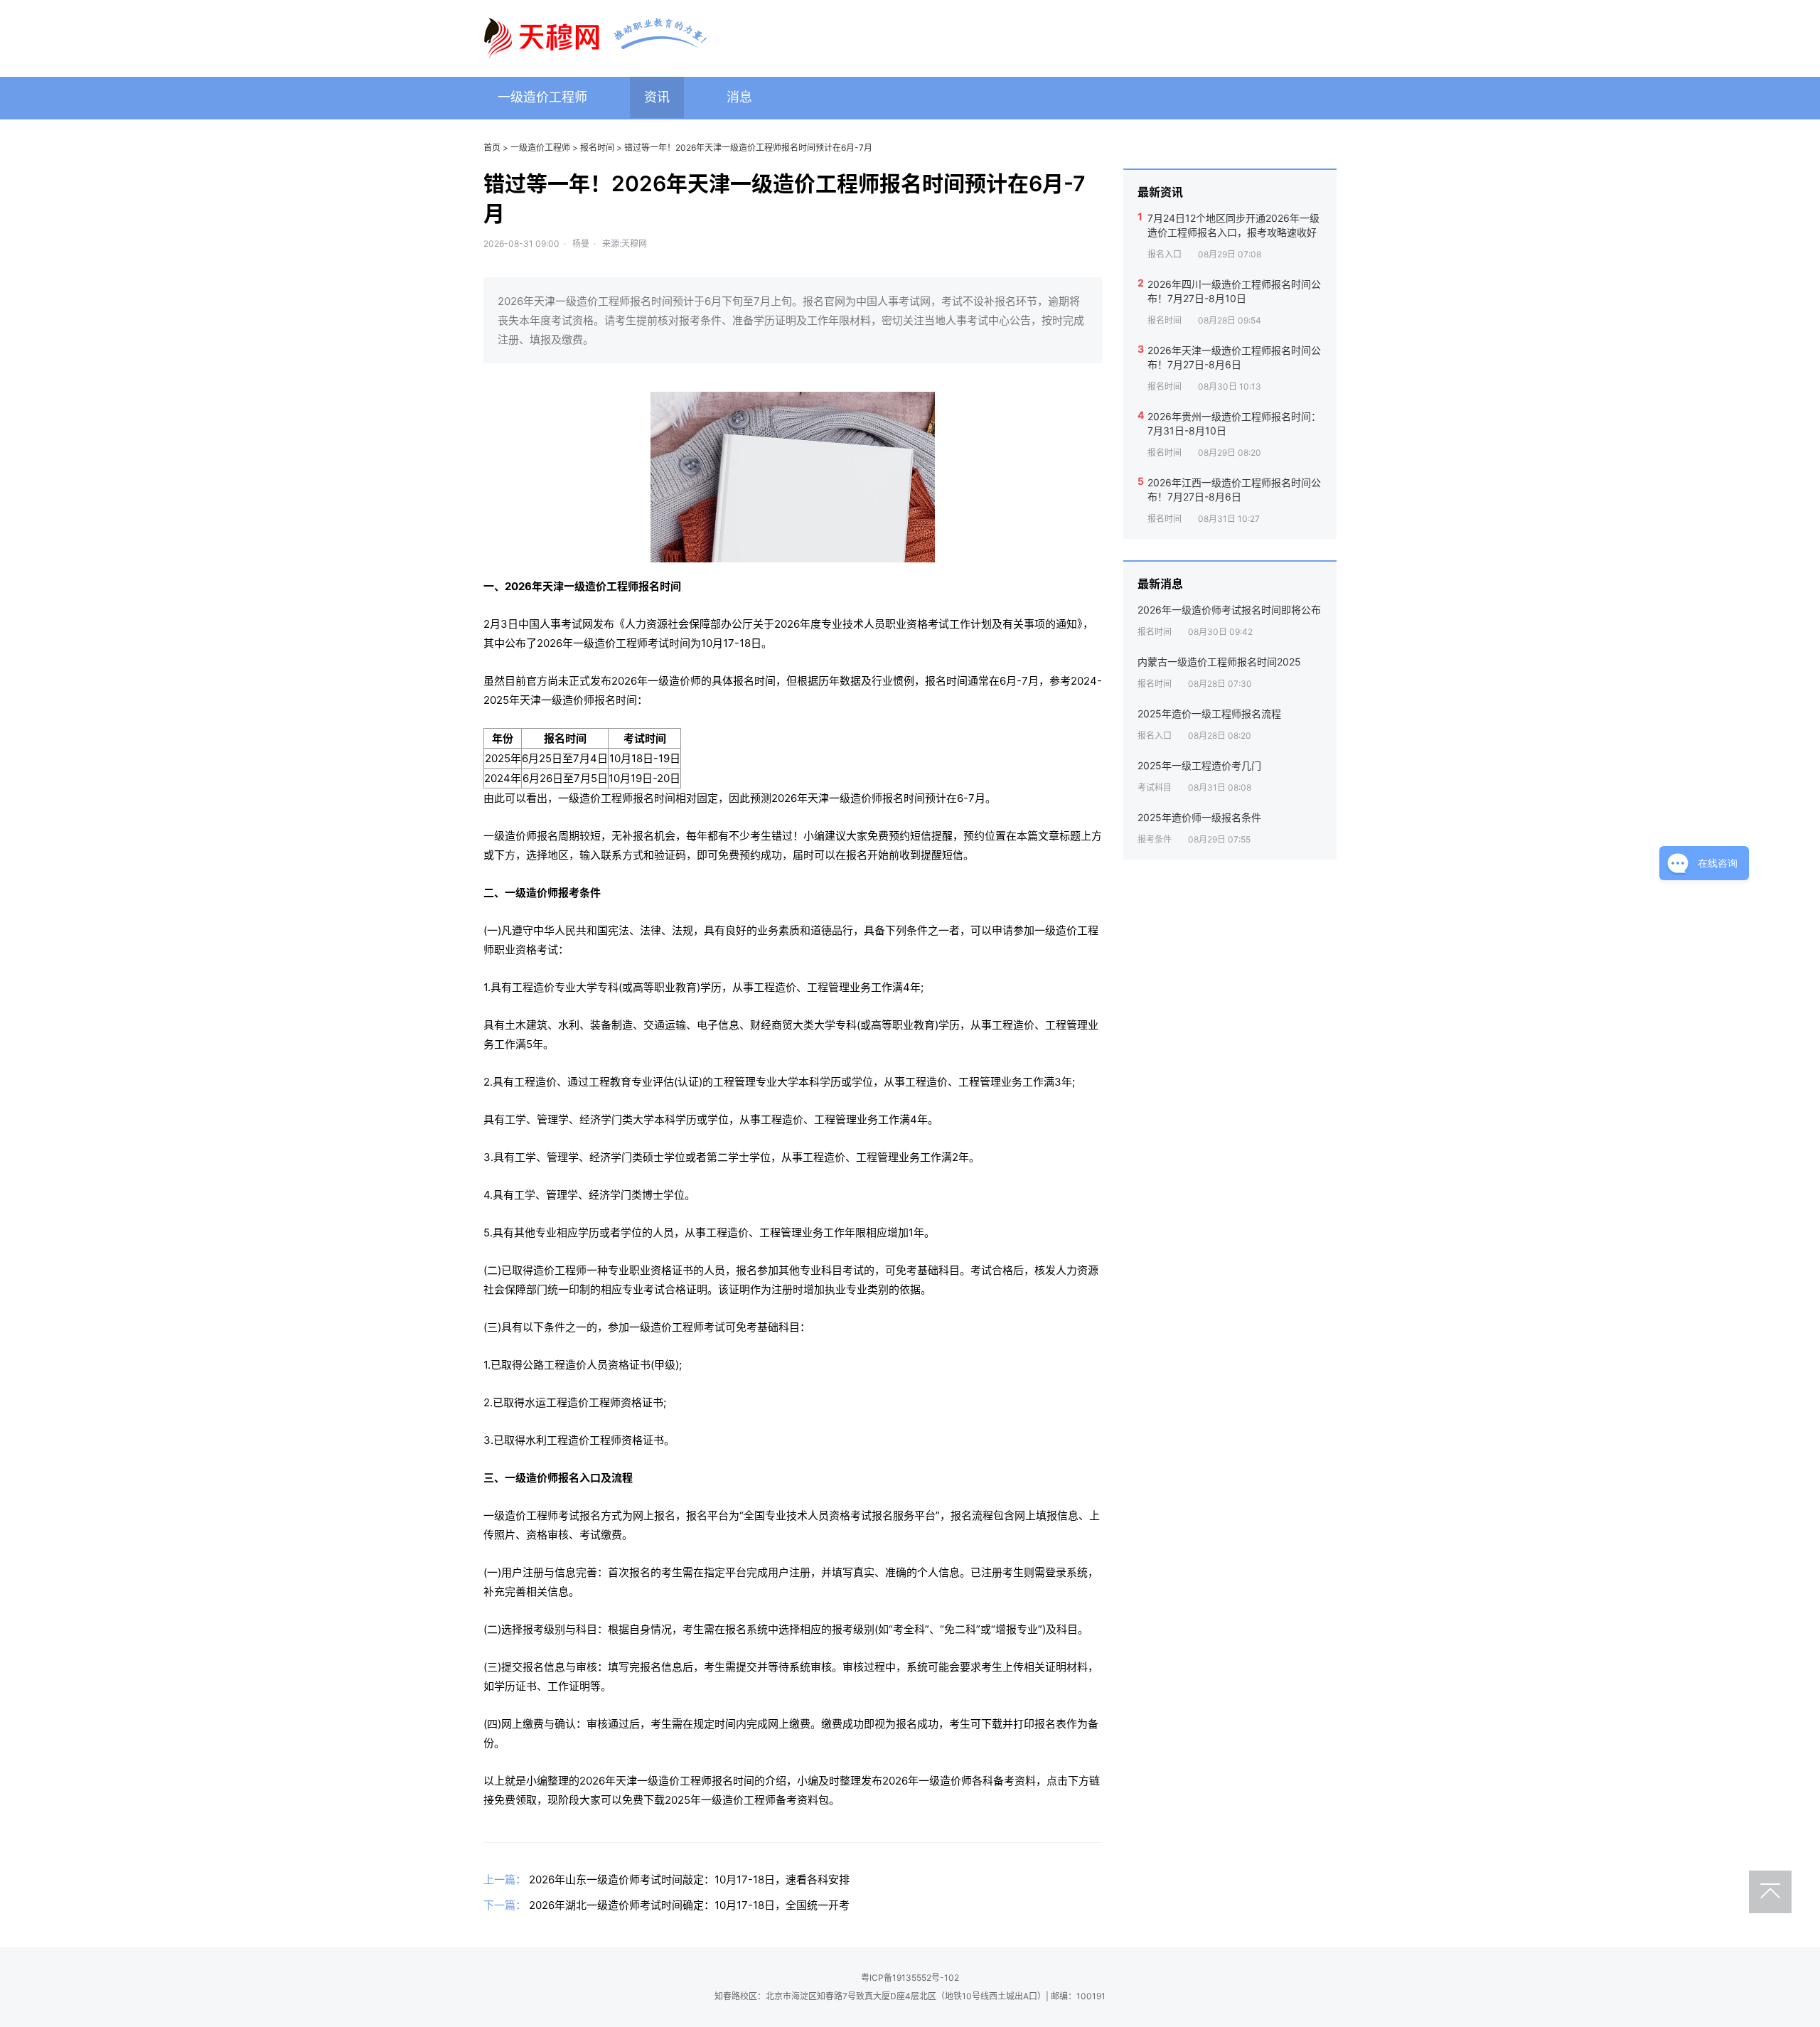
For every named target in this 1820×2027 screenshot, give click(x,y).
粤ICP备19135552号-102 (910, 1978)
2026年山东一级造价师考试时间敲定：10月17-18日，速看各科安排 (689, 1879)
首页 (492, 148)
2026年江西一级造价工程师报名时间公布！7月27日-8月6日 (1234, 490)
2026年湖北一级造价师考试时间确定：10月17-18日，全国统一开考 (689, 1905)
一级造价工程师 (542, 97)
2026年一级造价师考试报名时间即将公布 (1229, 610)
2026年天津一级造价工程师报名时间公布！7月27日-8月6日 (1234, 357)
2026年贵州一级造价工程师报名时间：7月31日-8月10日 (1234, 423)
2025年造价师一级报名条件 (1199, 817)
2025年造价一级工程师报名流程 (1209, 713)
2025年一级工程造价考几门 (1199, 765)
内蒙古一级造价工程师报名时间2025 (1219, 662)
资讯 (657, 97)
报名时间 (597, 148)
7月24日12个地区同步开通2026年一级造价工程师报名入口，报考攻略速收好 (1233, 225)
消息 (739, 97)
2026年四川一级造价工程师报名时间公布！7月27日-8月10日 (1234, 291)
